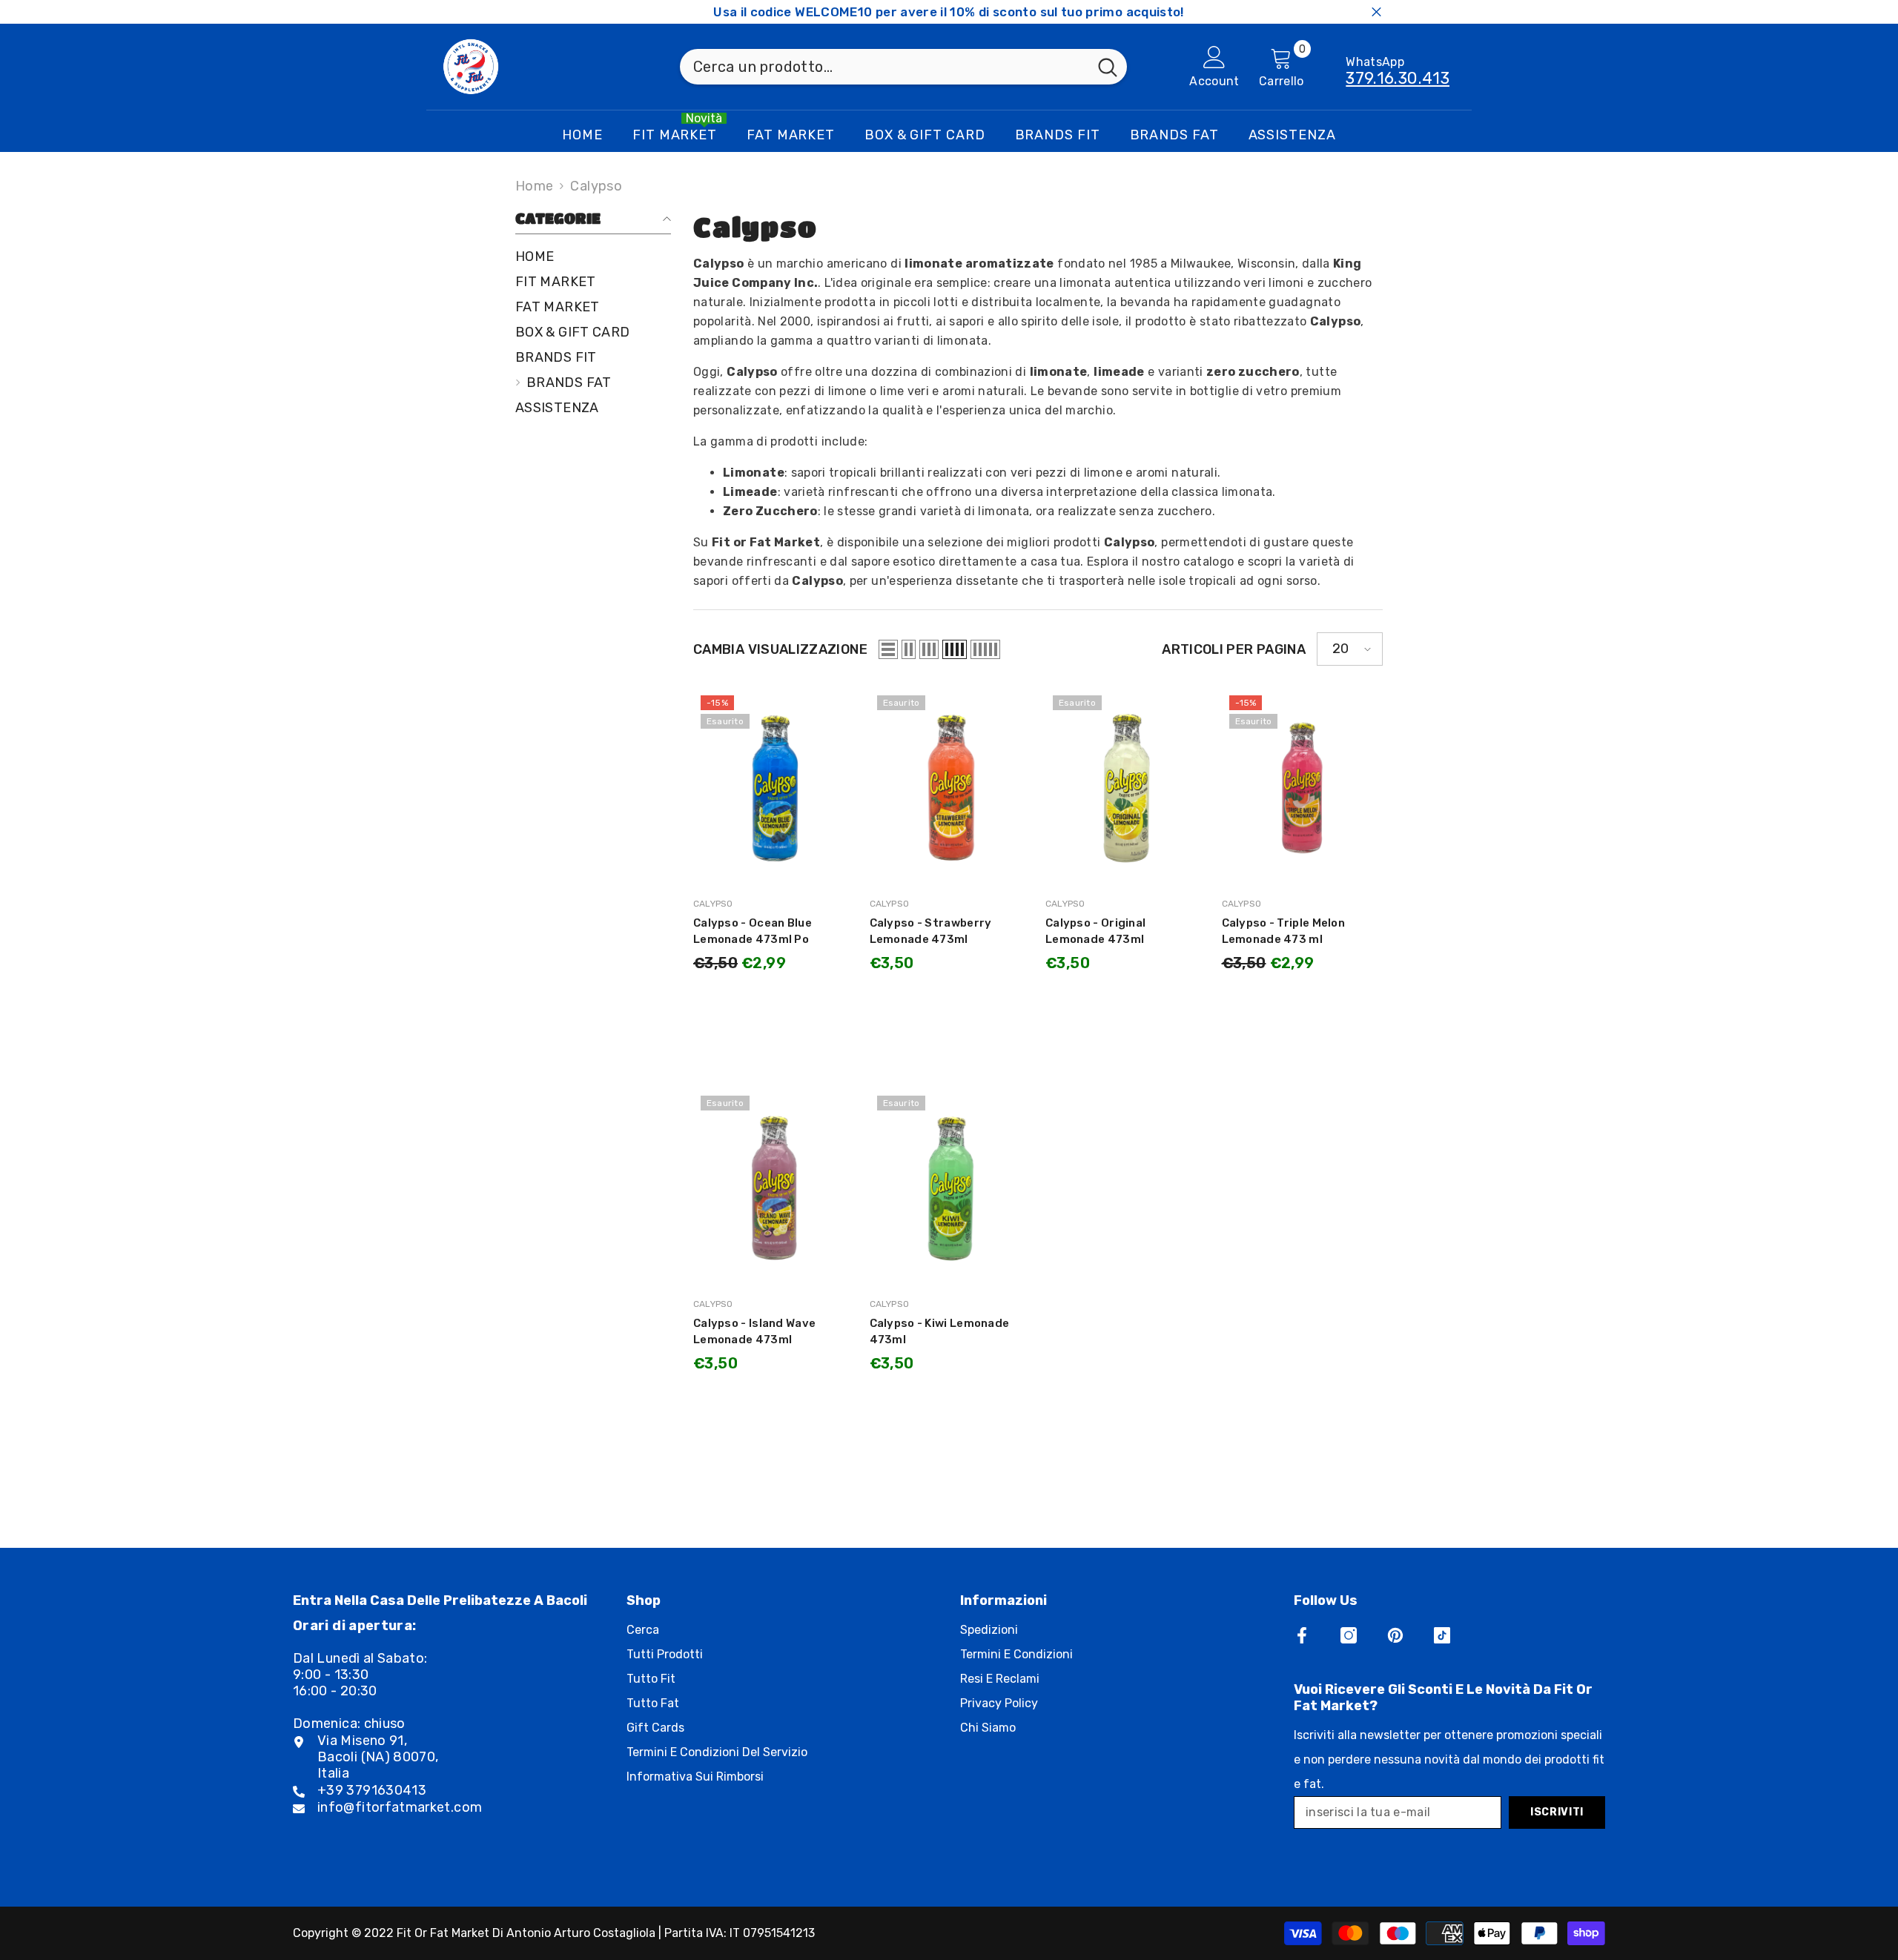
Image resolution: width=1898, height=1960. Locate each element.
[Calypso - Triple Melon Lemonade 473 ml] (1303, 788)
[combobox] (884, 67)
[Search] (903, 67)
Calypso (596, 186)
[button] (888, 649)
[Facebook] (1302, 1635)
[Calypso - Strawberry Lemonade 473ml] (950, 788)
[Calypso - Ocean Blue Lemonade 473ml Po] (774, 788)
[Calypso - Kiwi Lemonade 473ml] (950, 1188)
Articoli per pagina (1234, 649)
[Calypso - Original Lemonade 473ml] (1126, 788)
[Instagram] (1349, 1635)
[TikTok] (1442, 1635)
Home (534, 186)
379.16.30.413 (1398, 78)
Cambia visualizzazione (780, 649)
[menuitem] (593, 256)
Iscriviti (1557, 1812)
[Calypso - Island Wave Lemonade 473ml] (774, 1188)
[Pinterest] (1395, 1635)
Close (1376, 12)
